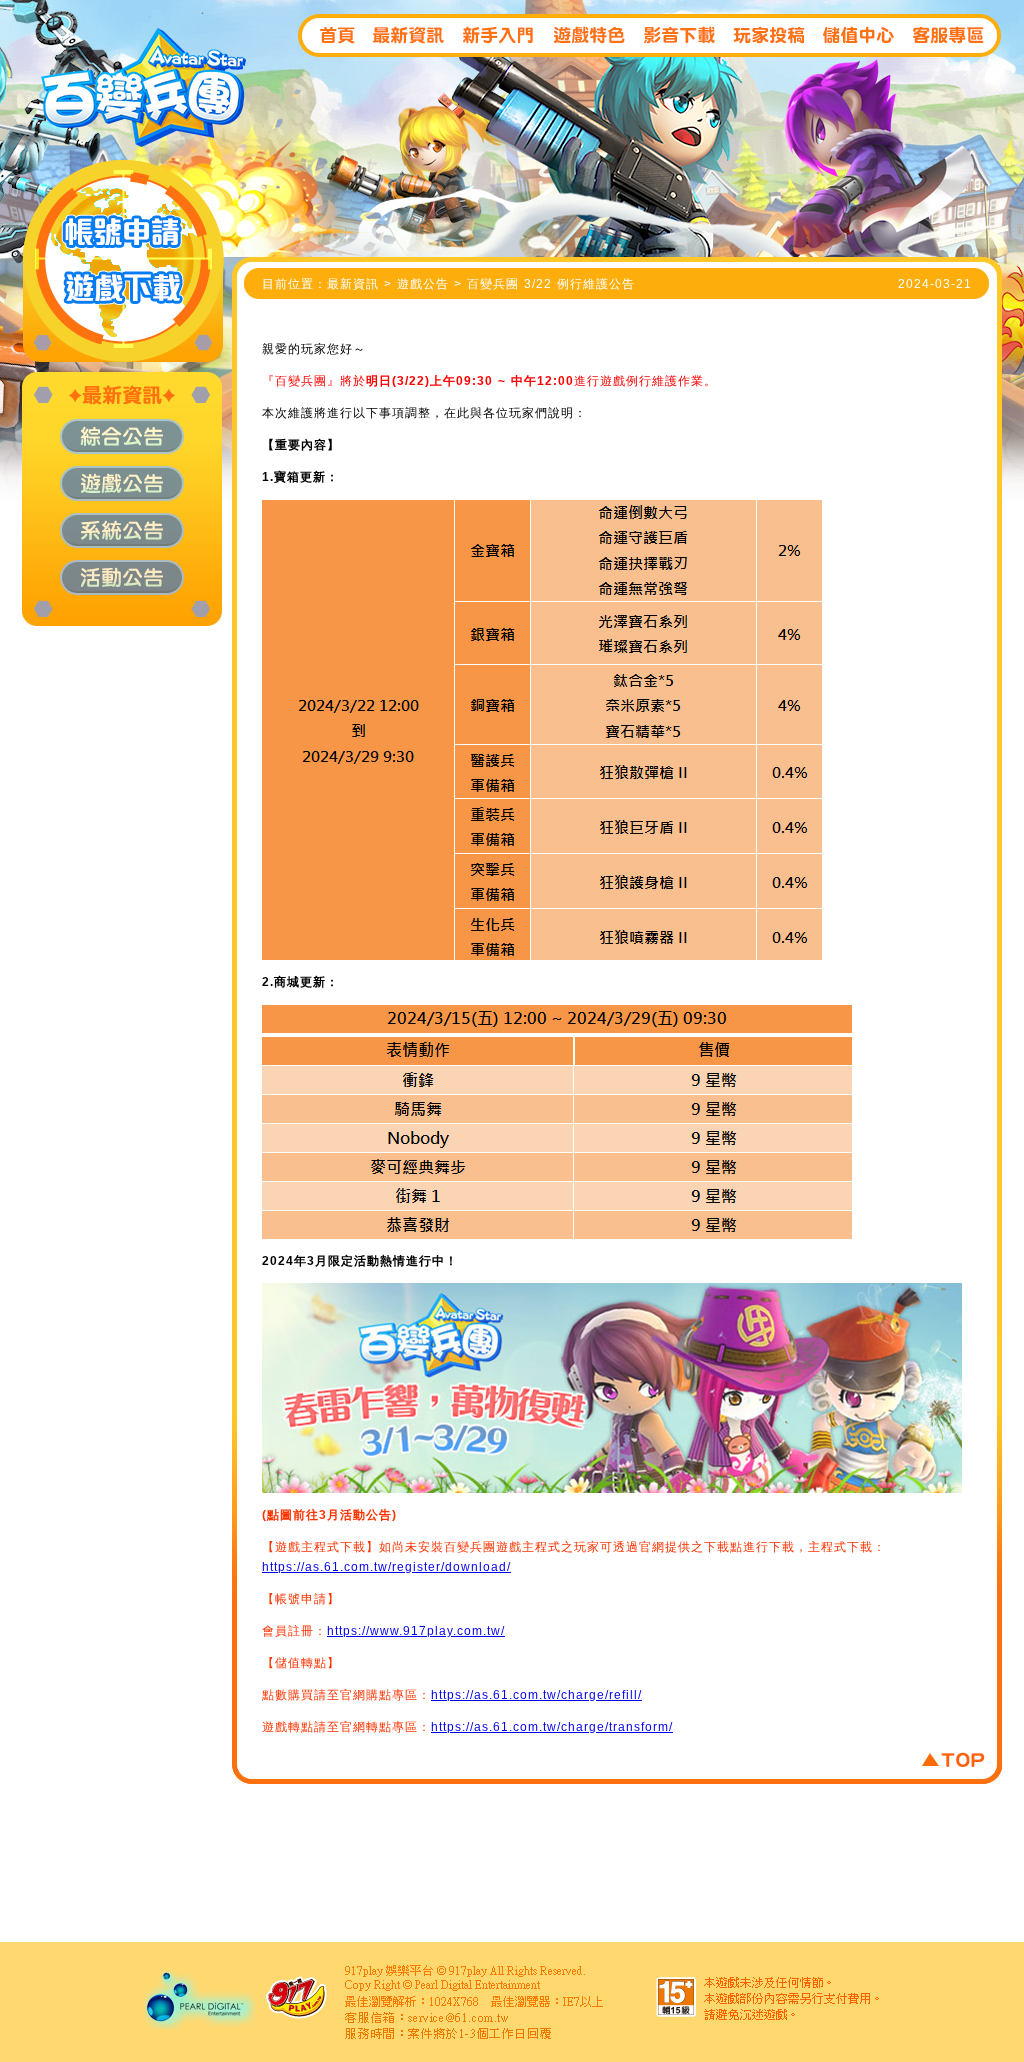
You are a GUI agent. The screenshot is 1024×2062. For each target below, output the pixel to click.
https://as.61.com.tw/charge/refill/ (536, 1695)
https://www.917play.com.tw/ (416, 1631)
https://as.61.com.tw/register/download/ (386, 1567)
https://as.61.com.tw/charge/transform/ (552, 1727)
